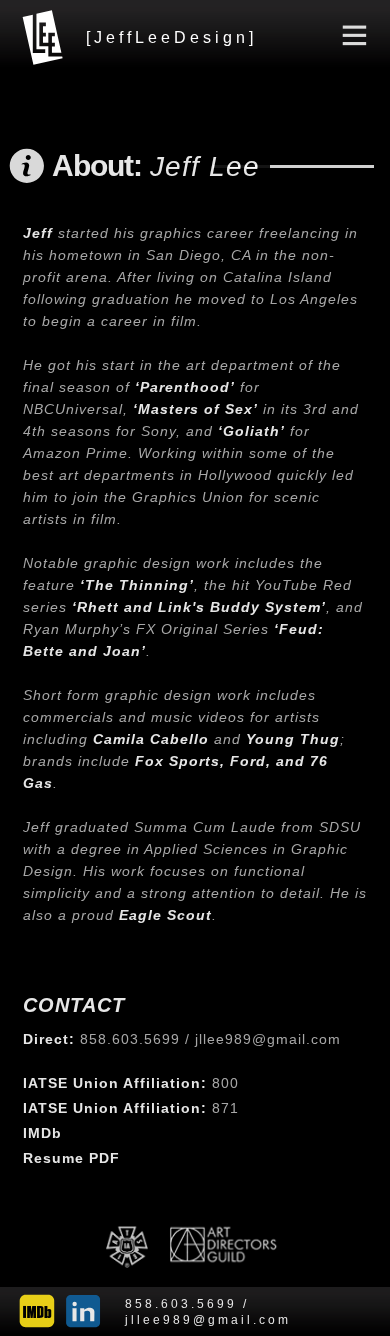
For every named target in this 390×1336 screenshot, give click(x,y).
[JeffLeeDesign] (171, 37)
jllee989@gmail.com (268, 1039)
